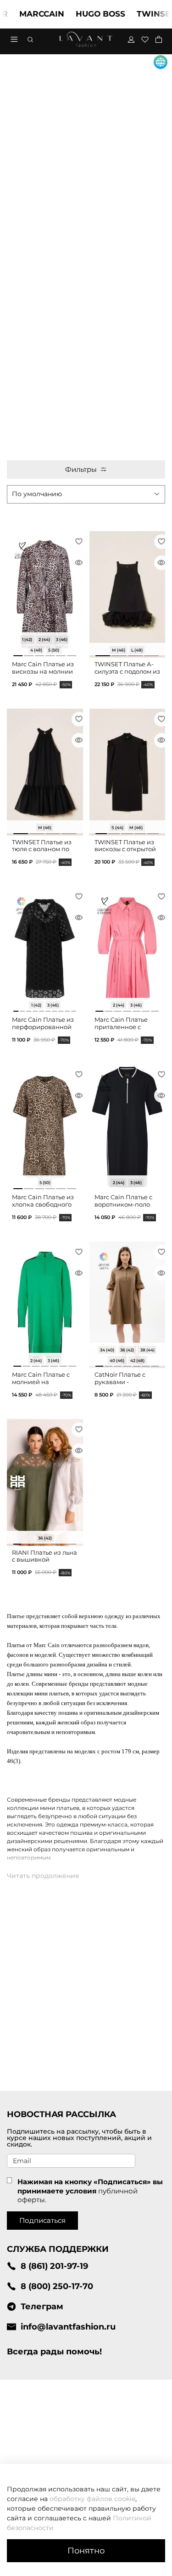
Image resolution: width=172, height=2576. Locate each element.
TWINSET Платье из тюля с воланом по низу (42, 849)
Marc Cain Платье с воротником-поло (123, 1201)
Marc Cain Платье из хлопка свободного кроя (43, 1204)
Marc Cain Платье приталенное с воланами (121, 1027)
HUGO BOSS (83, 14)
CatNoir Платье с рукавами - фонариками (120, 1382)
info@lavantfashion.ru (68, 2327)
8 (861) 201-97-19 (54, 2266)
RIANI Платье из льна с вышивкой (44, 1556)
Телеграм (42, 2306)
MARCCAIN (25, 14)
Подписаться (42, 2220)
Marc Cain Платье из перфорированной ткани (43, 1027)
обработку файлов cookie (92, 2499)
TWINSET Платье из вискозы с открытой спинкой (125, 849)
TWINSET (139, 14)
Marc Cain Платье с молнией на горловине (41, 1382)
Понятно (86, 2550)
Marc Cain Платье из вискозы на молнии (43, 668)
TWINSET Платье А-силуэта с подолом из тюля (127, 671)
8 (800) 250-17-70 (57, 2286)
